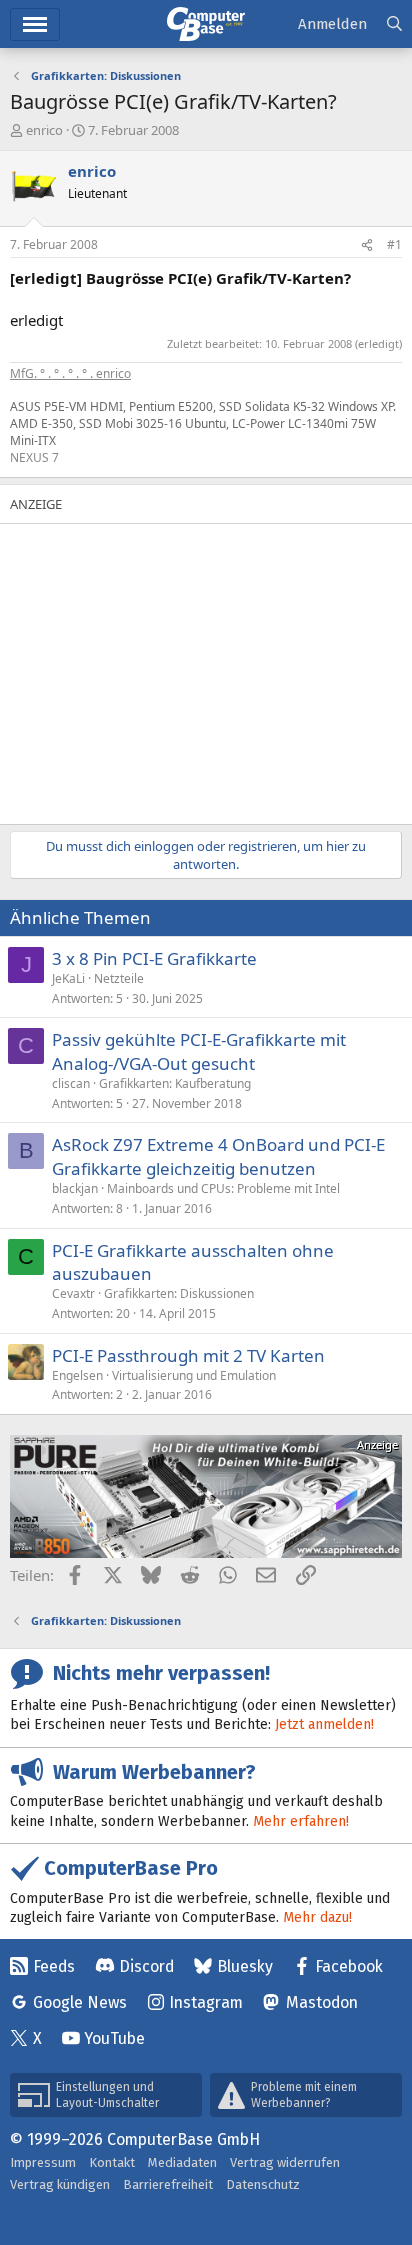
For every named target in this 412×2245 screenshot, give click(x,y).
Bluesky (245, 1966)
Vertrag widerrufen (285, 2162)
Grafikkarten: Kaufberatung (175, 1083)
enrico (44, 130)
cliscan (71, 1083)
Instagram (206, 2002)
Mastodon (322, 2002)
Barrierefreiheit (168, 2184)
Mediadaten (182, 2162)
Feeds (54, 1966)
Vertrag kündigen (60, 2184)
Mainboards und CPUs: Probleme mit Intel (223, 1188)
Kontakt (112, 2162)
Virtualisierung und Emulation (194, 1375)
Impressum (43, 2162)
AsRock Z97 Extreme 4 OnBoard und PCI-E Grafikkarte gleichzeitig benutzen (218, 1156)
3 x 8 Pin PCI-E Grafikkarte (154, 958)
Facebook (349, 1966)
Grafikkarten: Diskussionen (179, 1293)
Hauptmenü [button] (35, 24)
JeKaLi (68, 978)
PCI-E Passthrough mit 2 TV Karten (188, 1355)
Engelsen (77, 1375)
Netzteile (119, 978)
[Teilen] (367, 245)
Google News (80, 2002)
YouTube (114, 2038)
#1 (394, 244)
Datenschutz (263, 2184)
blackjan (75, 1188)
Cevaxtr (73, 1293)
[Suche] (394, 24)
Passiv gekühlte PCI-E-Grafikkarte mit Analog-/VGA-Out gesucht (199, 1051)
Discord (146, 1966)
